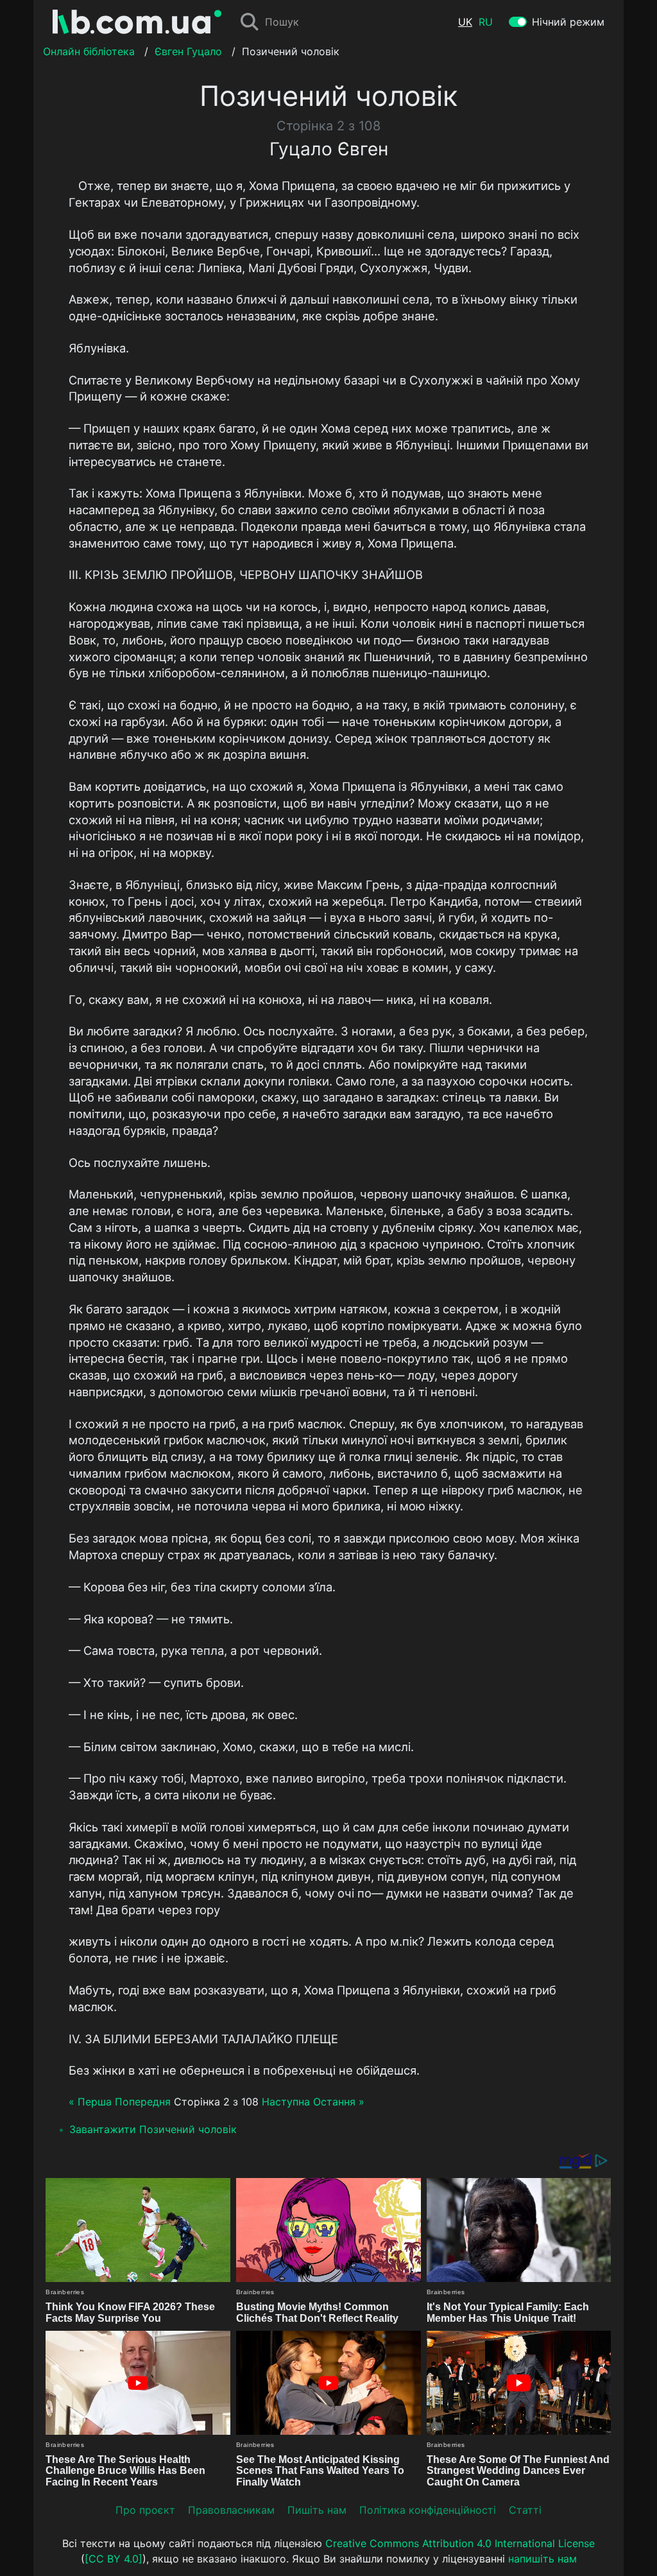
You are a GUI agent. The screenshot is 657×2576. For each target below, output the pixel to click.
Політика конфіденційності (428, 2510)
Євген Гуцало (188, 51)
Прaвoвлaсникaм (231, 2510)
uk (465, 22)
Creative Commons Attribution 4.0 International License (460, 2543)
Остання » (339, 2102)
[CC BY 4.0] (114, 2559)
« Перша (90, 2102)
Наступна (286, 2102)
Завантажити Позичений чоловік (153, 2129)
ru (486, 22)
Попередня (143, 2102)
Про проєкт (145, 2510)
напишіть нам (542, 2559)
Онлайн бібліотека (89, 51)
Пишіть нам (317, 2510)
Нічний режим (568, 22)
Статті (525, 2510)
